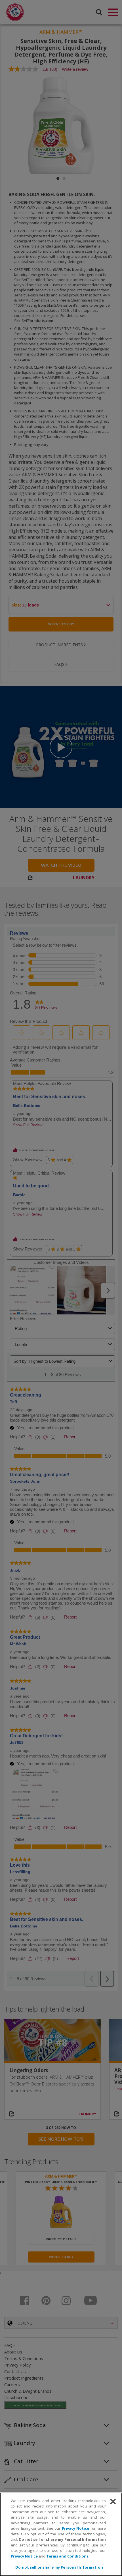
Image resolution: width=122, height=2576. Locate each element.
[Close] (113, 2502)
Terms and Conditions (67, 2556)
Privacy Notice (76, 2528)
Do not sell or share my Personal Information (59, 2567)
